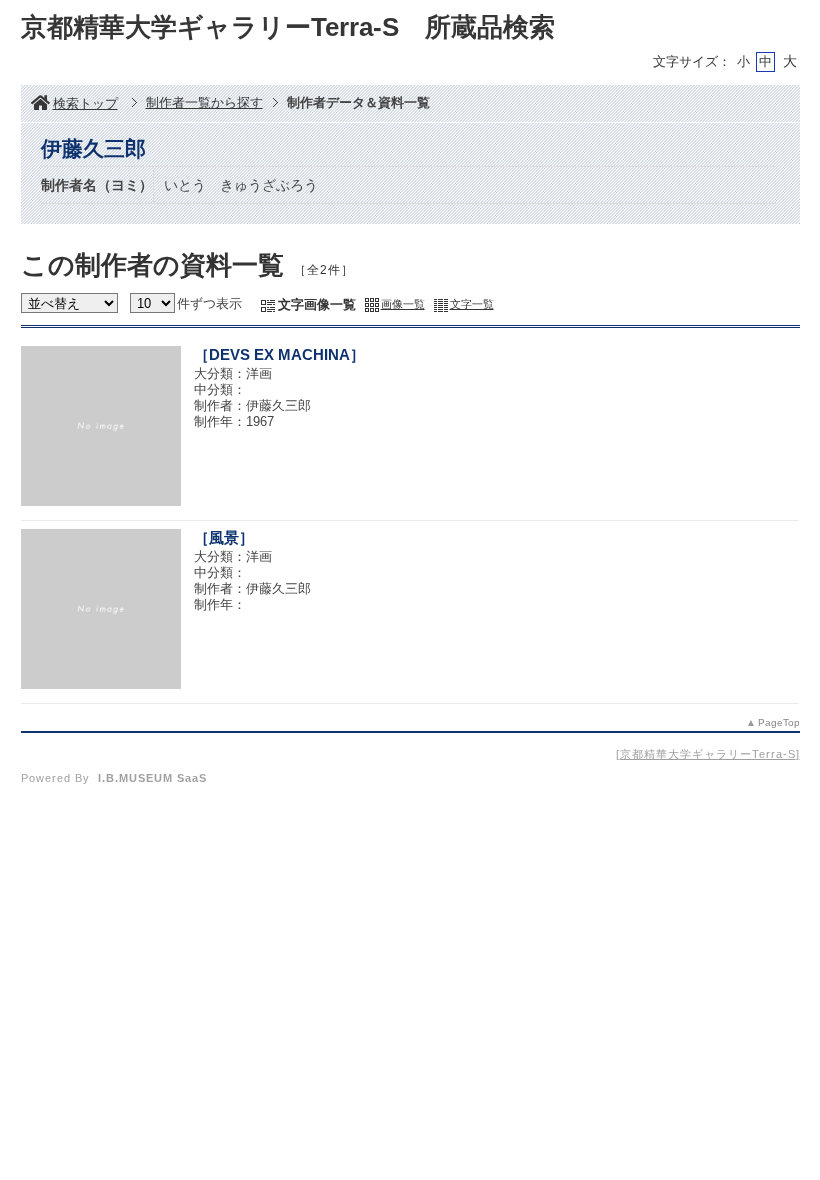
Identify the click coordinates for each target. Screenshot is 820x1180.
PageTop (779, 722)
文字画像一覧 (317, 304)
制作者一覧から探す (204, 102)
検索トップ (85, 103)
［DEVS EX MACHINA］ (279, 354)
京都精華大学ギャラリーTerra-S (708, 754)
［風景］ (224, 537)
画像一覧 (403, 304)
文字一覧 (472, 304)
